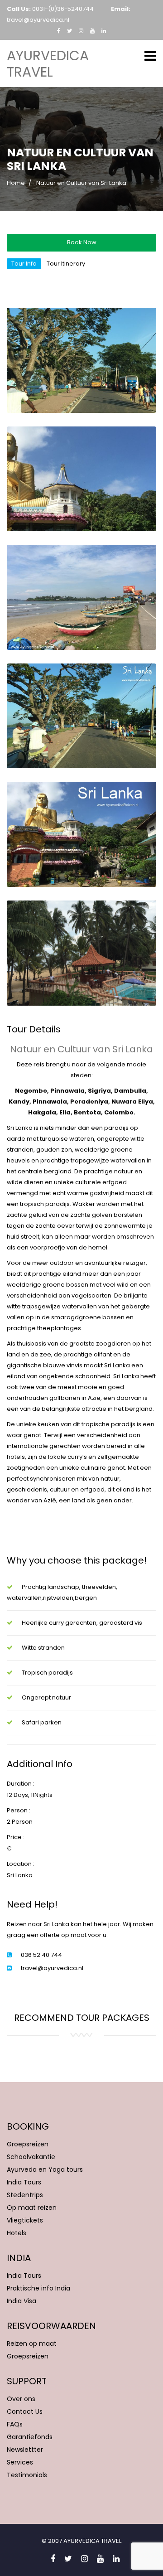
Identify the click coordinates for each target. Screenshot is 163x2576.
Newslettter (25, 2450)
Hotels (17, 2233)
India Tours (24, 2182)
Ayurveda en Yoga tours (45, 2169)
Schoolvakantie (31, 2157)
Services (20, 2462)
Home (16, 183)
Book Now (82, 242)
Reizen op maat (32, 2344)
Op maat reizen (32, 2208)
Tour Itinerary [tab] (66, 264)
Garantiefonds (30, 2437)
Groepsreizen (28, 2144)
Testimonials (27, 2475)
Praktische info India (38, 2288)
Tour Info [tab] (24, 264)
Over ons (21, 2399)
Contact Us (25, 2411)
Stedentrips (25, 2195)
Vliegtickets (25, 2220)
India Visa (22, 2301)
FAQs (15, 2424)
